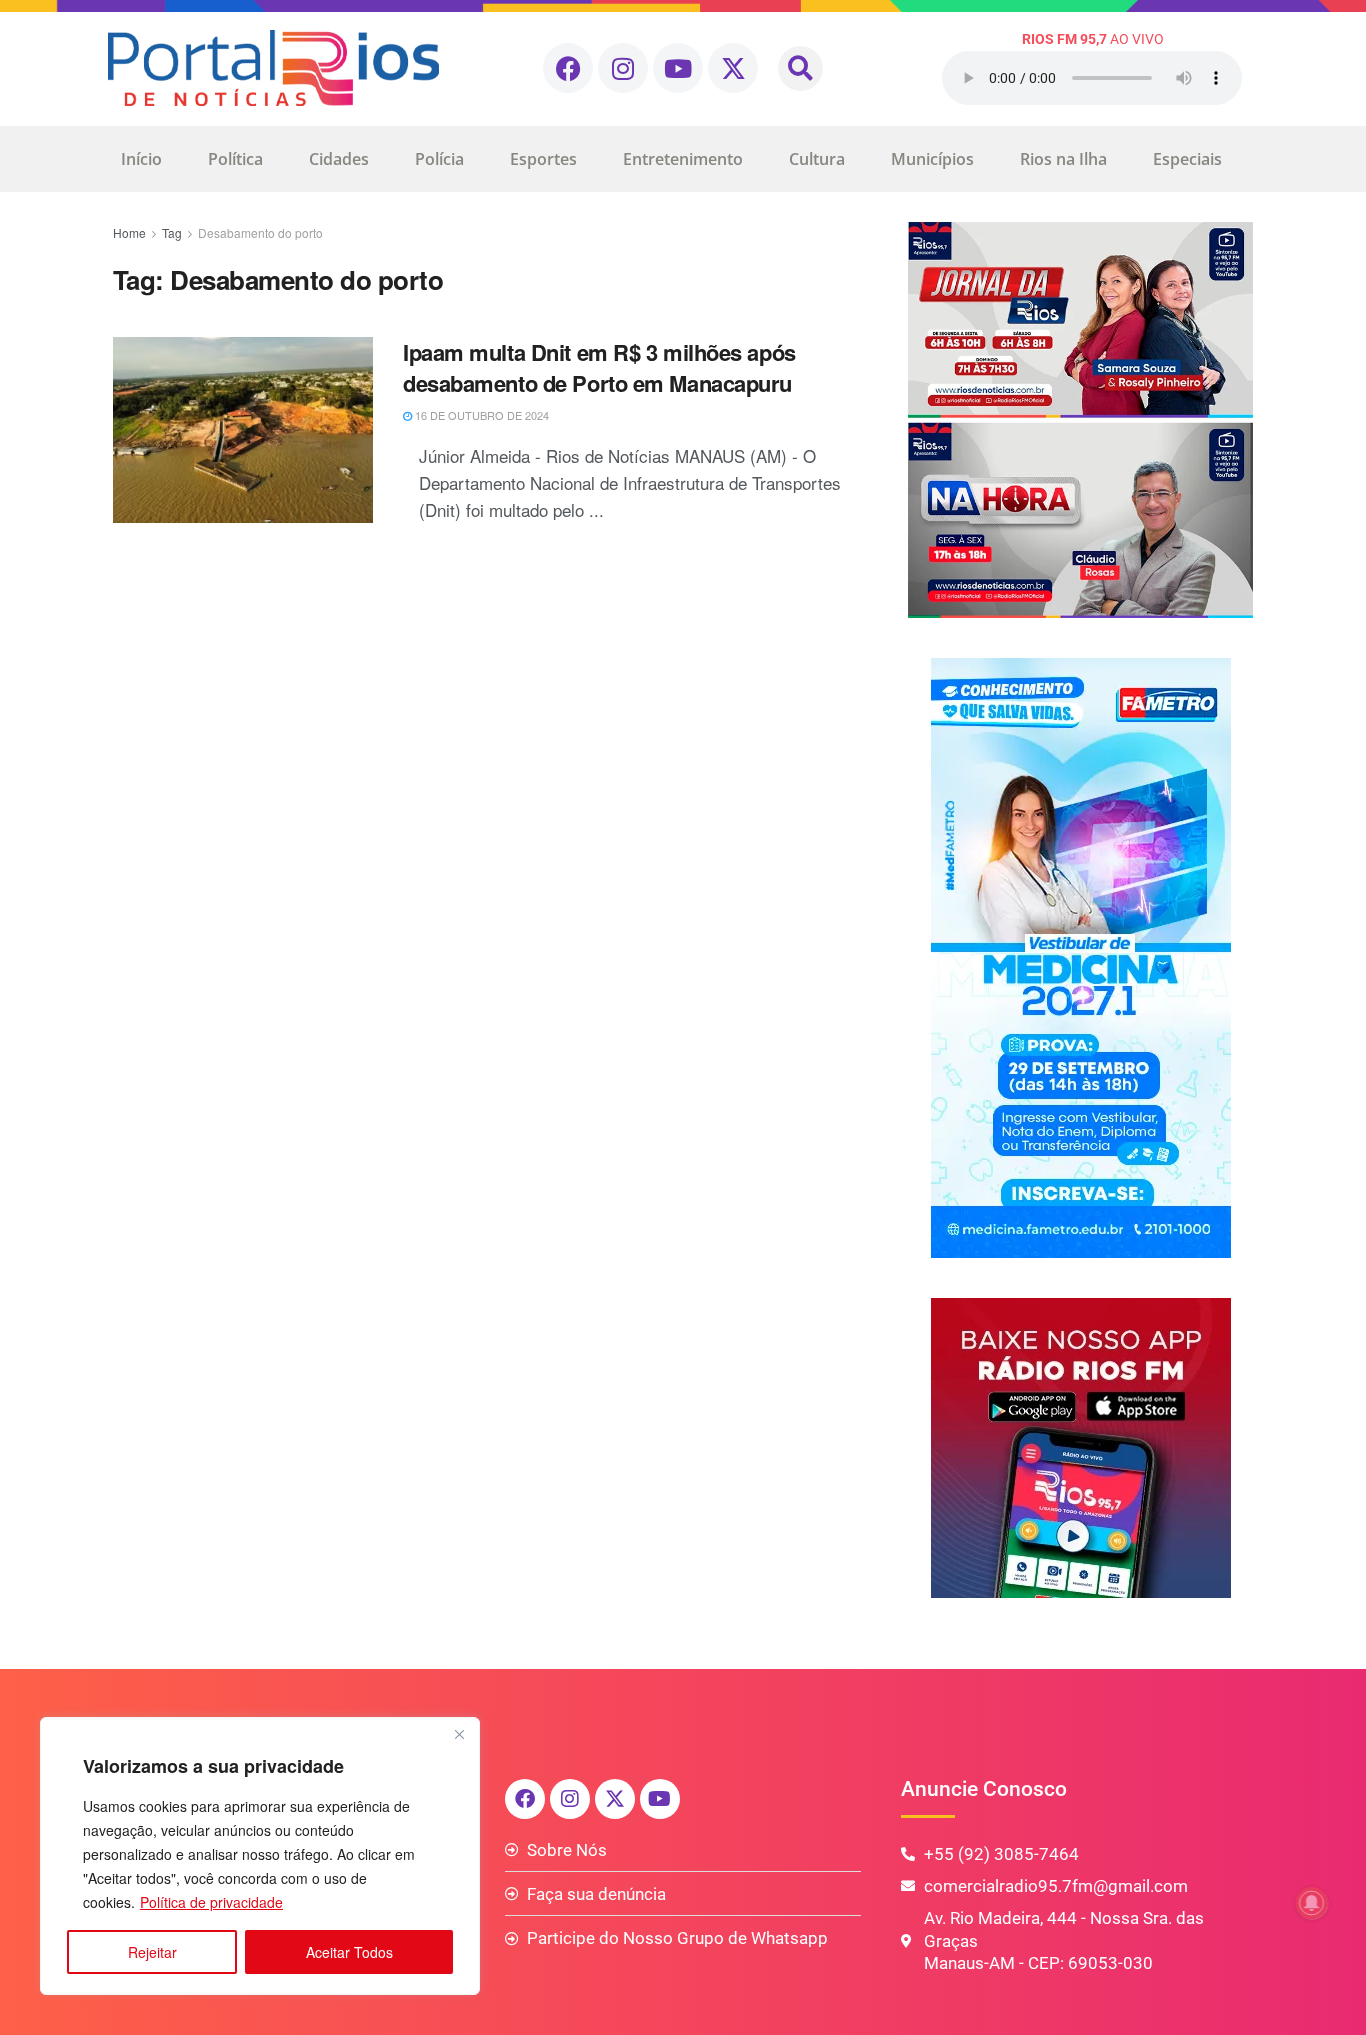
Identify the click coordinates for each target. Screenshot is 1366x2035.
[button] (800, 68)
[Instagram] (623, 68)
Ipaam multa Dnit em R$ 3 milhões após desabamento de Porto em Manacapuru (599, 367)
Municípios (932, 159)
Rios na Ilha (1063, 159)
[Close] (459, 1734)
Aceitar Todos (349, 1952)
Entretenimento (683, 159)
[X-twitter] (733, 68)
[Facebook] (568, 68)
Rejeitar (152, 1952)
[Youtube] (678, 68)
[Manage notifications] (1312, 1903)
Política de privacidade (211, 1902)
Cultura (817, 159)
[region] (260, 1856)
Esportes (543, 159)
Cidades (339, 159)
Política (235, 159)
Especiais (1187, 159)
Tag (172, 232)
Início (141, 159)
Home (129, 232)
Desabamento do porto (260, 232)
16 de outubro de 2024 (480, 415)
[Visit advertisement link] (1080, 420)
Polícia (439, 159)
